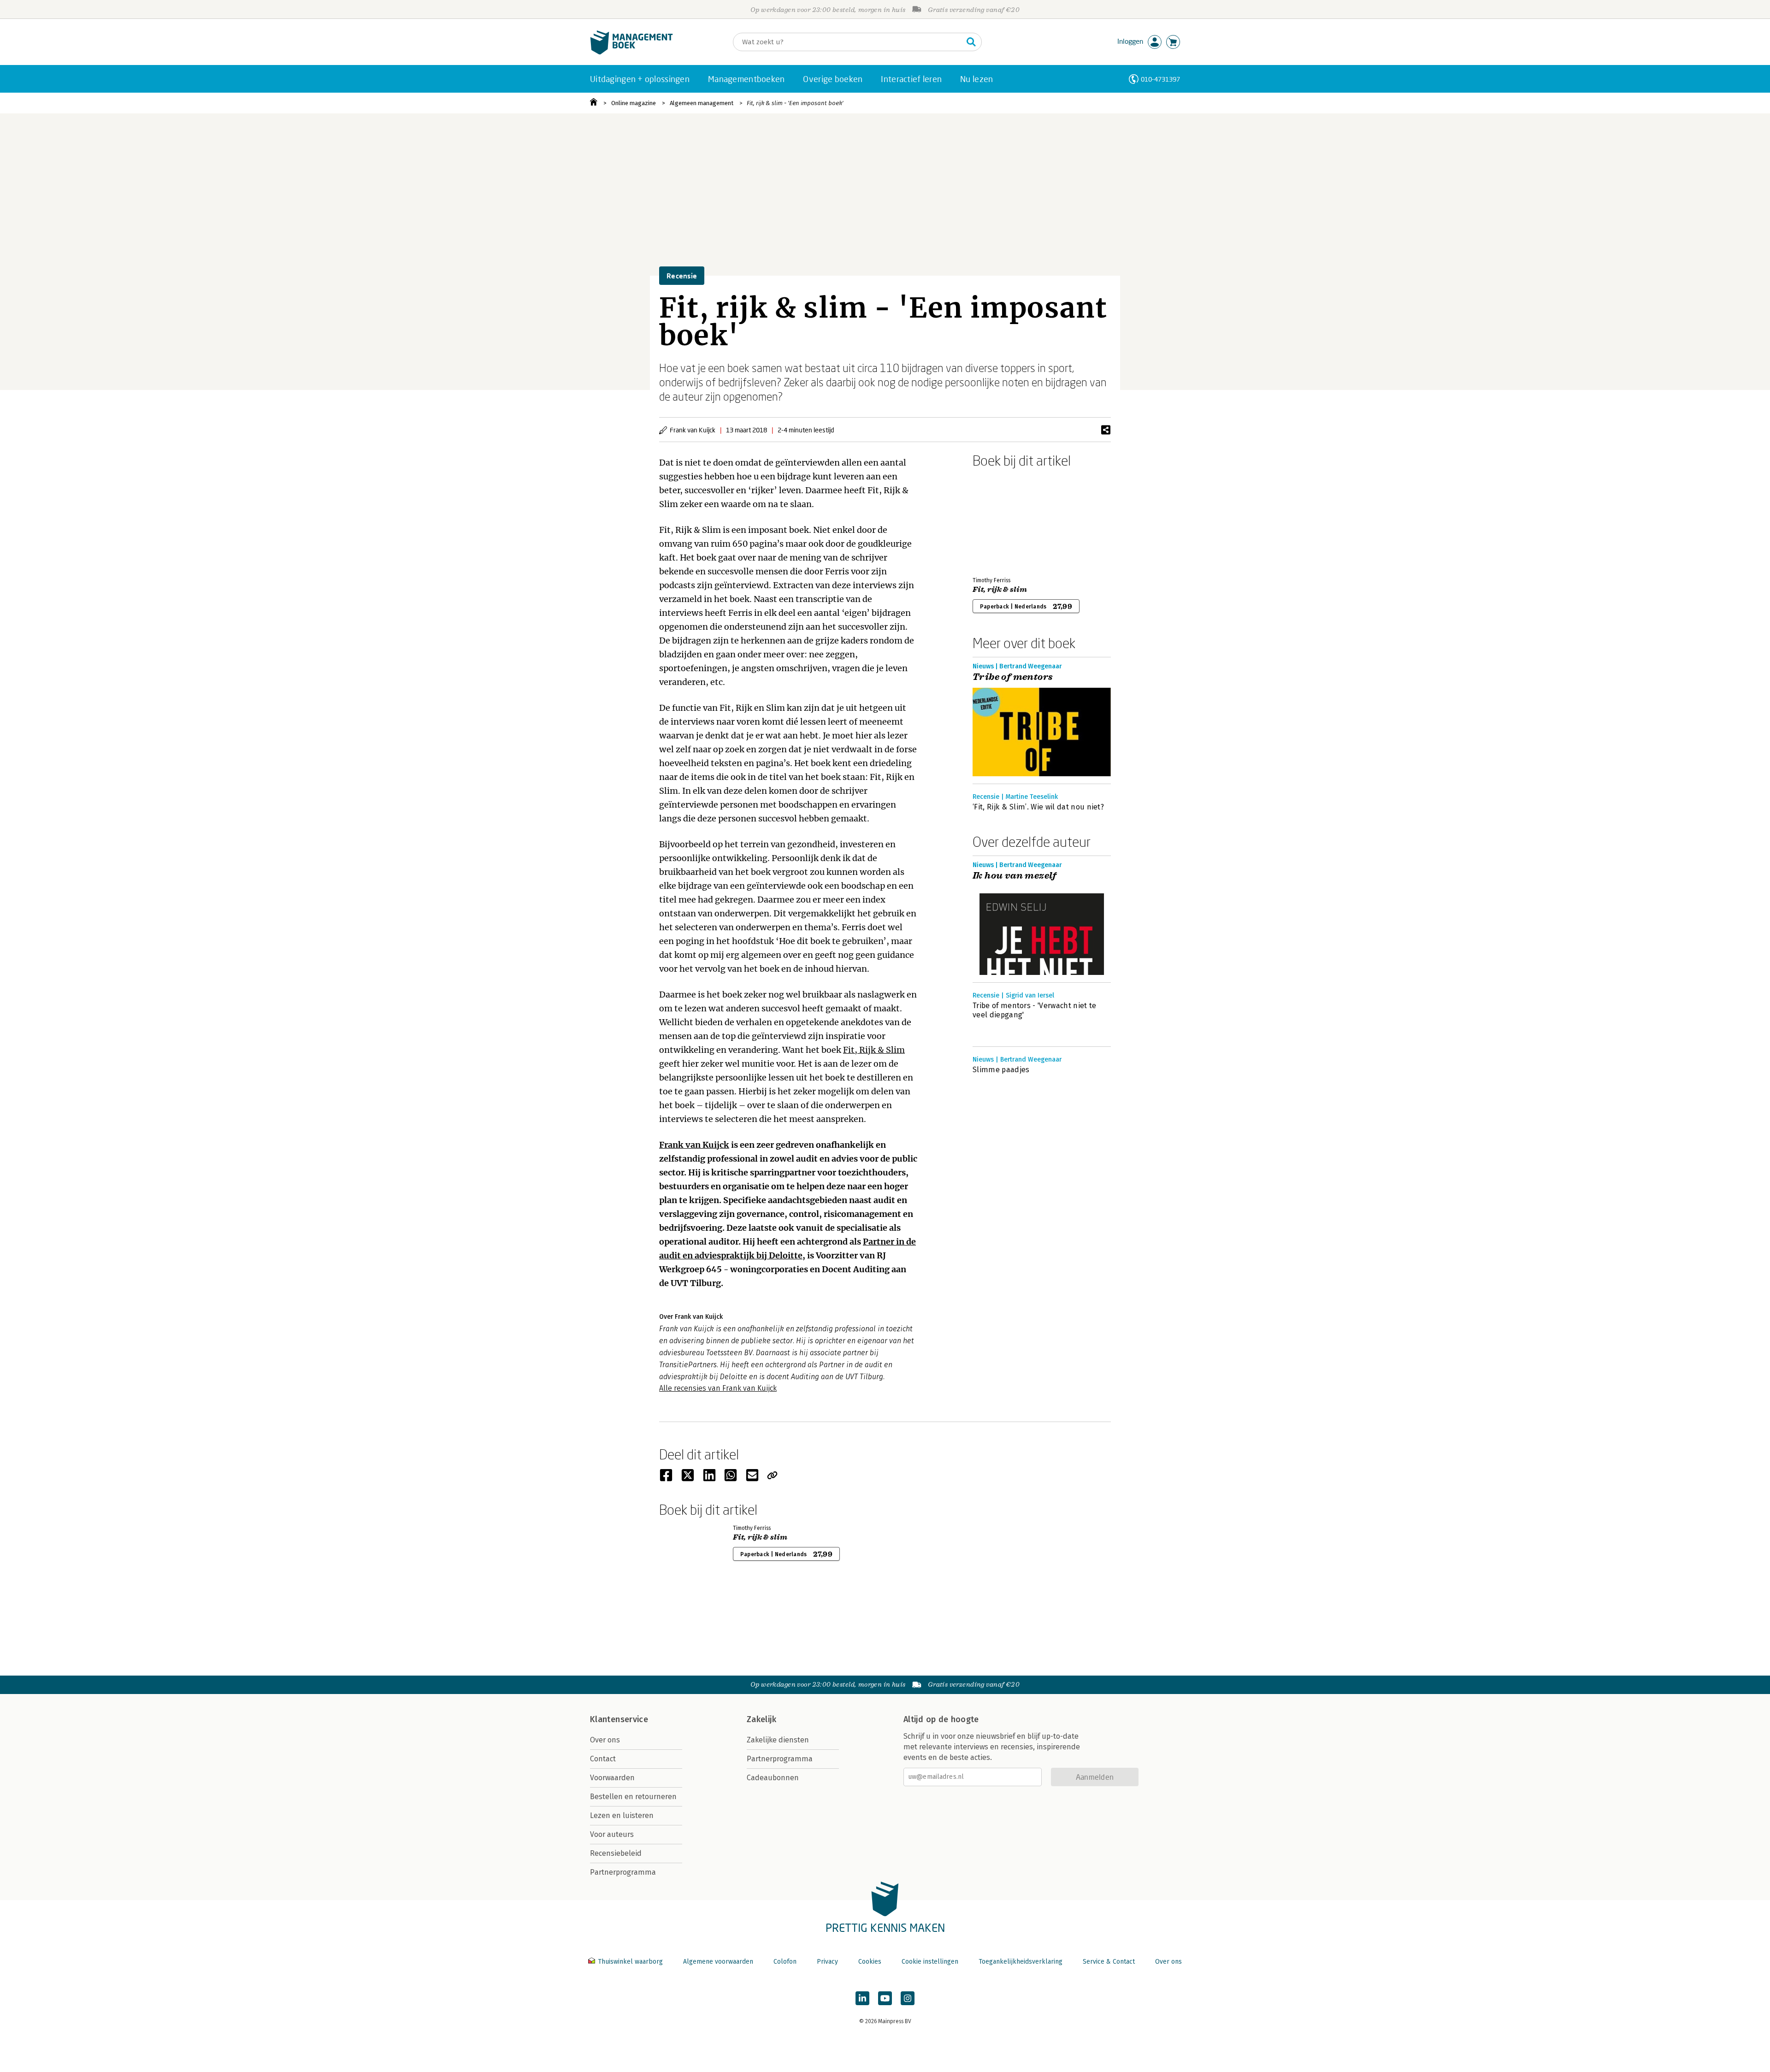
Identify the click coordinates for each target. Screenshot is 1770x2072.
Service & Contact (1109, 1962)
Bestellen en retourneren (633, 1797)
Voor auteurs (612, 1834)
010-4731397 (1160, 79)
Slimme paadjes (1001, 1070)
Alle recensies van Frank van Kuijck (718, 1388)
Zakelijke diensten (778, 1740)
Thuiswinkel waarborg (630, 1962)
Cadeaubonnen (773, 1778)
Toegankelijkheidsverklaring (1021, 1962)
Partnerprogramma (623, 1872)
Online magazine (634, 103)
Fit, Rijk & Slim (874, 1050)
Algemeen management (702, 103)
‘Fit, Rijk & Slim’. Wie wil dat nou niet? (1038, 807)
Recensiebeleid (616, 1853)
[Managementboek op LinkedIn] (862, 1998)
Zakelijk (761, 1719)
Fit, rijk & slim (1000, 590)
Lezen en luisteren (622, 1815)
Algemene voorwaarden (718, 1962)
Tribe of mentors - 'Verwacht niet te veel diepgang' (1035, 1010)
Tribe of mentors (1013, 677)
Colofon (785, 1962)
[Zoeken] (971, 42)
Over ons (605, 1740)
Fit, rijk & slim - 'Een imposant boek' (795, 103)
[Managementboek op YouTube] (885, 1998)
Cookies (870, 1962)
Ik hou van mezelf (1015, 876)
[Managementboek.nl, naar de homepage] (631, 52)
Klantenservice (619, 1719)
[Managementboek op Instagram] (908, 1998)
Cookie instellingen (930, 1962)
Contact (603, 1759)
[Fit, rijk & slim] (1005, 520)
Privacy (827, 1962)
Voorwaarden (612, 1778)
